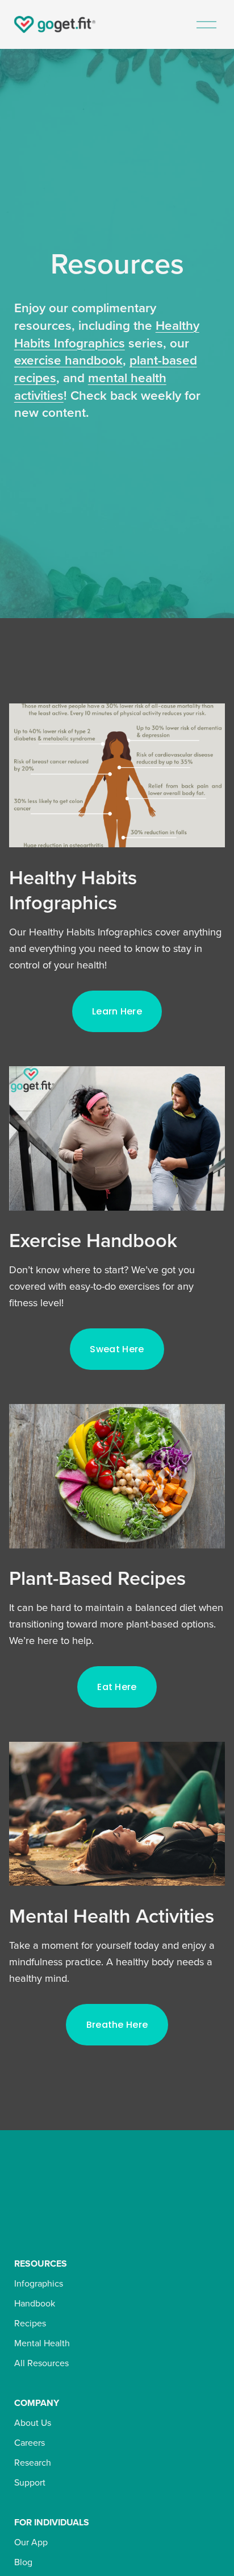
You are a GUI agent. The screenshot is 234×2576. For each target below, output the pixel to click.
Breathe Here (117, 2025)
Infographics (39, 2283)
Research (33, 2462)
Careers (30, 2442)
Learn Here (117, 1011)
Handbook (35, 2303)
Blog (23, 2562)
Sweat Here (117, 1349)
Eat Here (117, 1687)
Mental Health (42, 2343)
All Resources (41, 2363)
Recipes (30, 2323)
